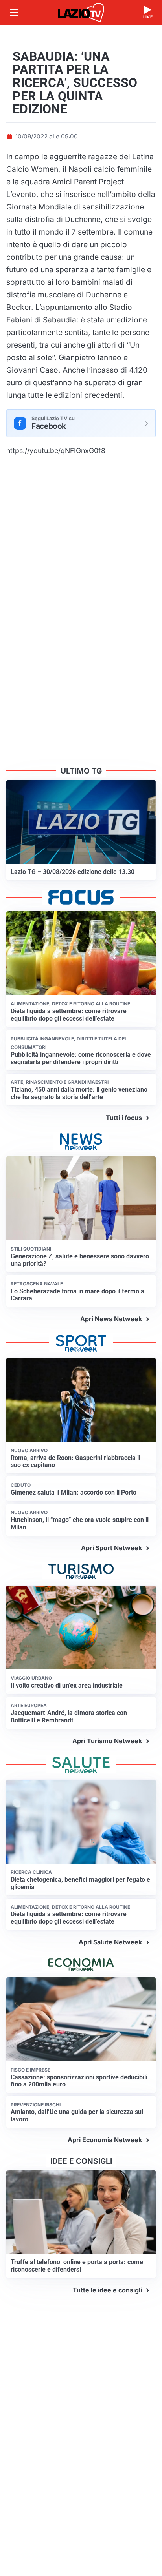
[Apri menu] (14, 13)
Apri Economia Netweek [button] (105, 2140)
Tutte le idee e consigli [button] (107, 2290)
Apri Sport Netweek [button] (111, 1548)
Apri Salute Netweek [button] (110, 1942)
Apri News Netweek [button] (111, 1319)
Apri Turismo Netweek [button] (107, 1741)
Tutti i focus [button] (124, 1118)
